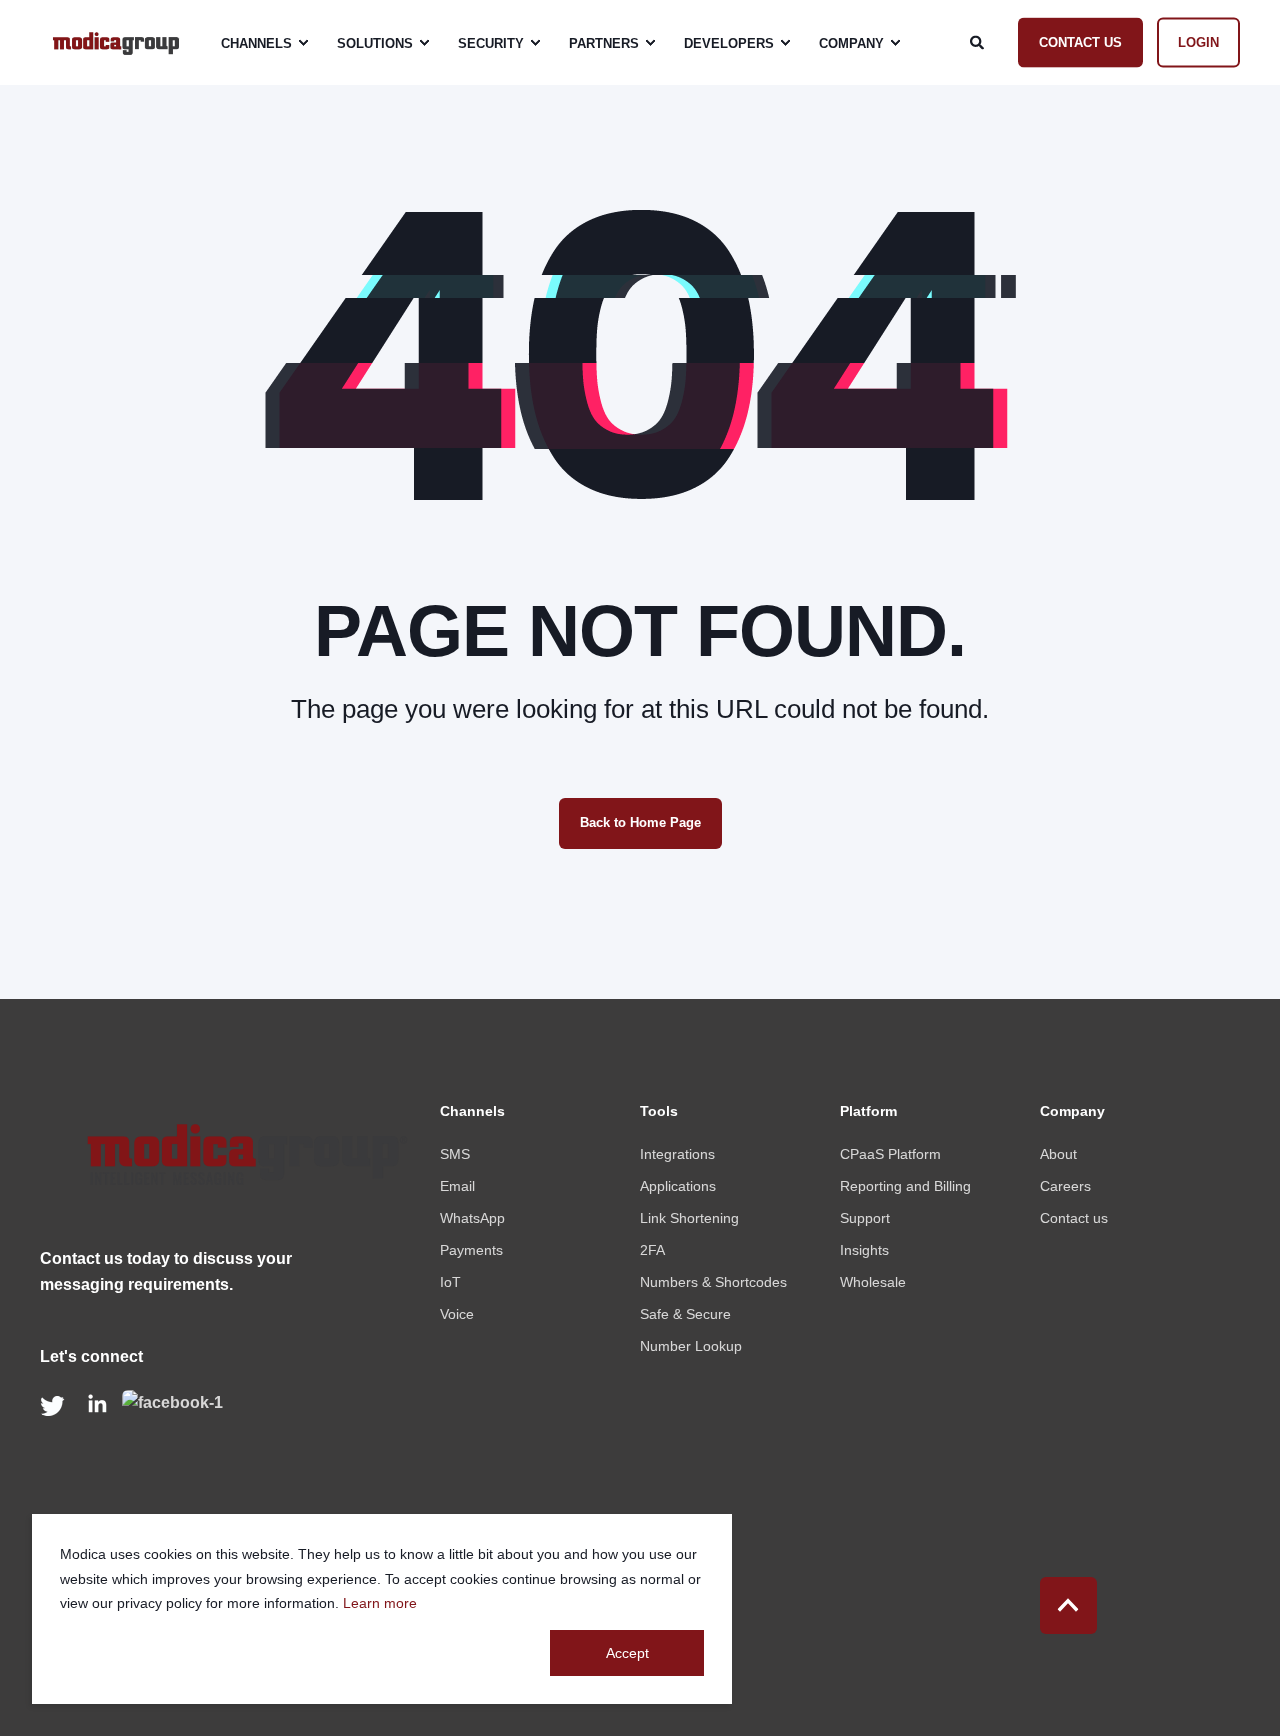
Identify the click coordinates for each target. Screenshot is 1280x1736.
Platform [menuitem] (868, 1111)
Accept (627, 1653)
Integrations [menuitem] (677, 1154)
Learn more (380, 1603)
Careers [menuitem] (1065, 1186)
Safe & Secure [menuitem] (685, 1314)
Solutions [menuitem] (375, 42)
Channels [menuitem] (256, 42)
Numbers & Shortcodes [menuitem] (713, 1282)
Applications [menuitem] (678, 1186)
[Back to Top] (1068, 1605)
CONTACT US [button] (1080, 41)
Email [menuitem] (457, 1186)
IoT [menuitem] (450, 1282)
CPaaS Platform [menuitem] (890, 1154)
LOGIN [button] (1198, 41)
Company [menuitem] (851, 42)
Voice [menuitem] (457, 1314)
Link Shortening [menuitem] (689, 1218)
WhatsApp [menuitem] (472, 1218)
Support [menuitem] (865, 1218)
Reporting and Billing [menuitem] (905, 1186)
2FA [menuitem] (652, 1250)
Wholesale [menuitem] (873, 1282)
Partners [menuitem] (604, 42)
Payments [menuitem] (471, 1250)
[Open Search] (979, 41)
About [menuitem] (1058, 1154)
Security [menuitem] (491, 42)
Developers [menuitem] (729, 42)
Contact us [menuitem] (1074, 1218)
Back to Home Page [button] (640, 822)
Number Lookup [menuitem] (691, 1346)
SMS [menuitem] (455, 1154)
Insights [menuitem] (864, 1250)
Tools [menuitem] (659, 1111)
